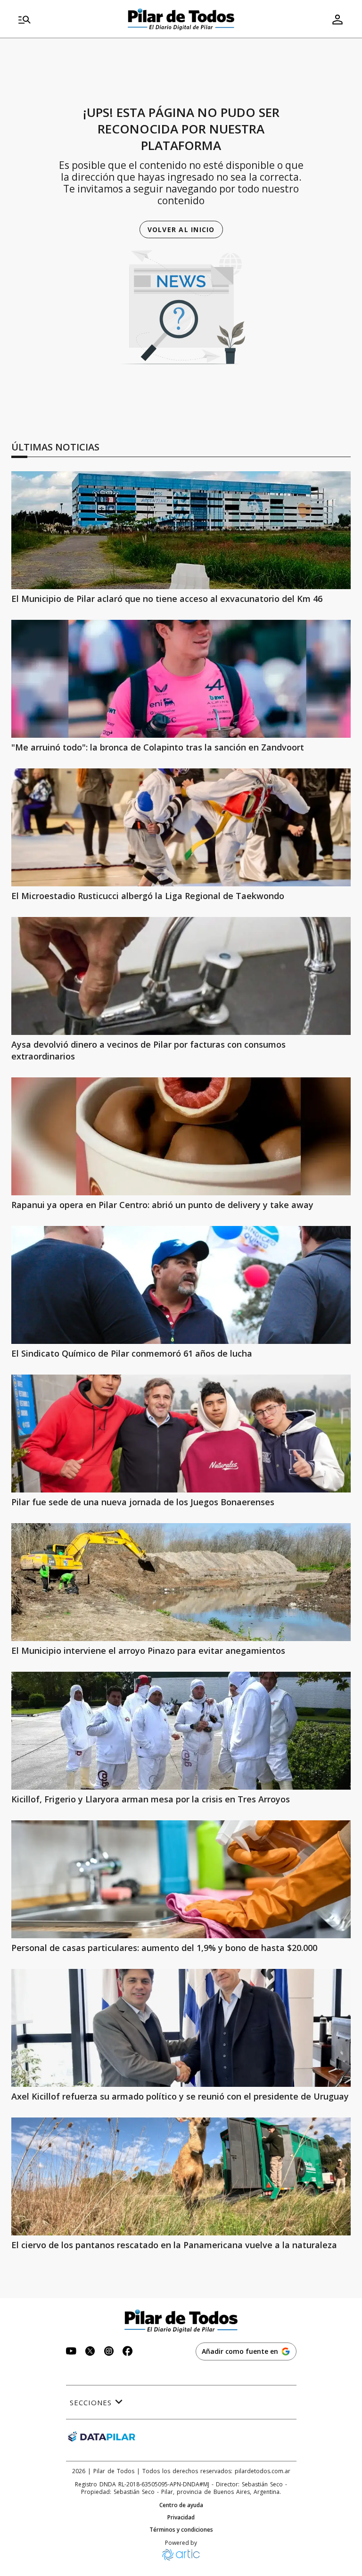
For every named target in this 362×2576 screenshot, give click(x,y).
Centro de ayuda (181, 2505)
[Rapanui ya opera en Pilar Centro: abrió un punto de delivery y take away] (181, 1136)
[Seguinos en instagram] (109, 2352)
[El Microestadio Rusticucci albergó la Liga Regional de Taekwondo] (181, 827)
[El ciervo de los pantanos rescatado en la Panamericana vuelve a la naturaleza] (181, 2176)
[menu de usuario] (337, 19)
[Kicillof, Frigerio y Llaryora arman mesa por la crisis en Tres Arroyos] (181, 1731)
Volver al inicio (181, 229)
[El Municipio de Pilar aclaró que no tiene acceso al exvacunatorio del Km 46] (181, 530)
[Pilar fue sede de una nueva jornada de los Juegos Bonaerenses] (181, 1434)
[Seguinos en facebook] (128, 2352)
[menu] (68, 19)
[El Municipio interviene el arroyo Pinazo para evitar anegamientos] (181, 1582)
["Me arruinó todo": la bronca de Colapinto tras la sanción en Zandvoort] (181, 679)
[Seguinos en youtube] (71, 2352)
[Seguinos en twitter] (90, 2352)
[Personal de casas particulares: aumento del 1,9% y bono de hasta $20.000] (181, 1879)
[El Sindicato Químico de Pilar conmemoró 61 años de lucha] (181, 1285)
